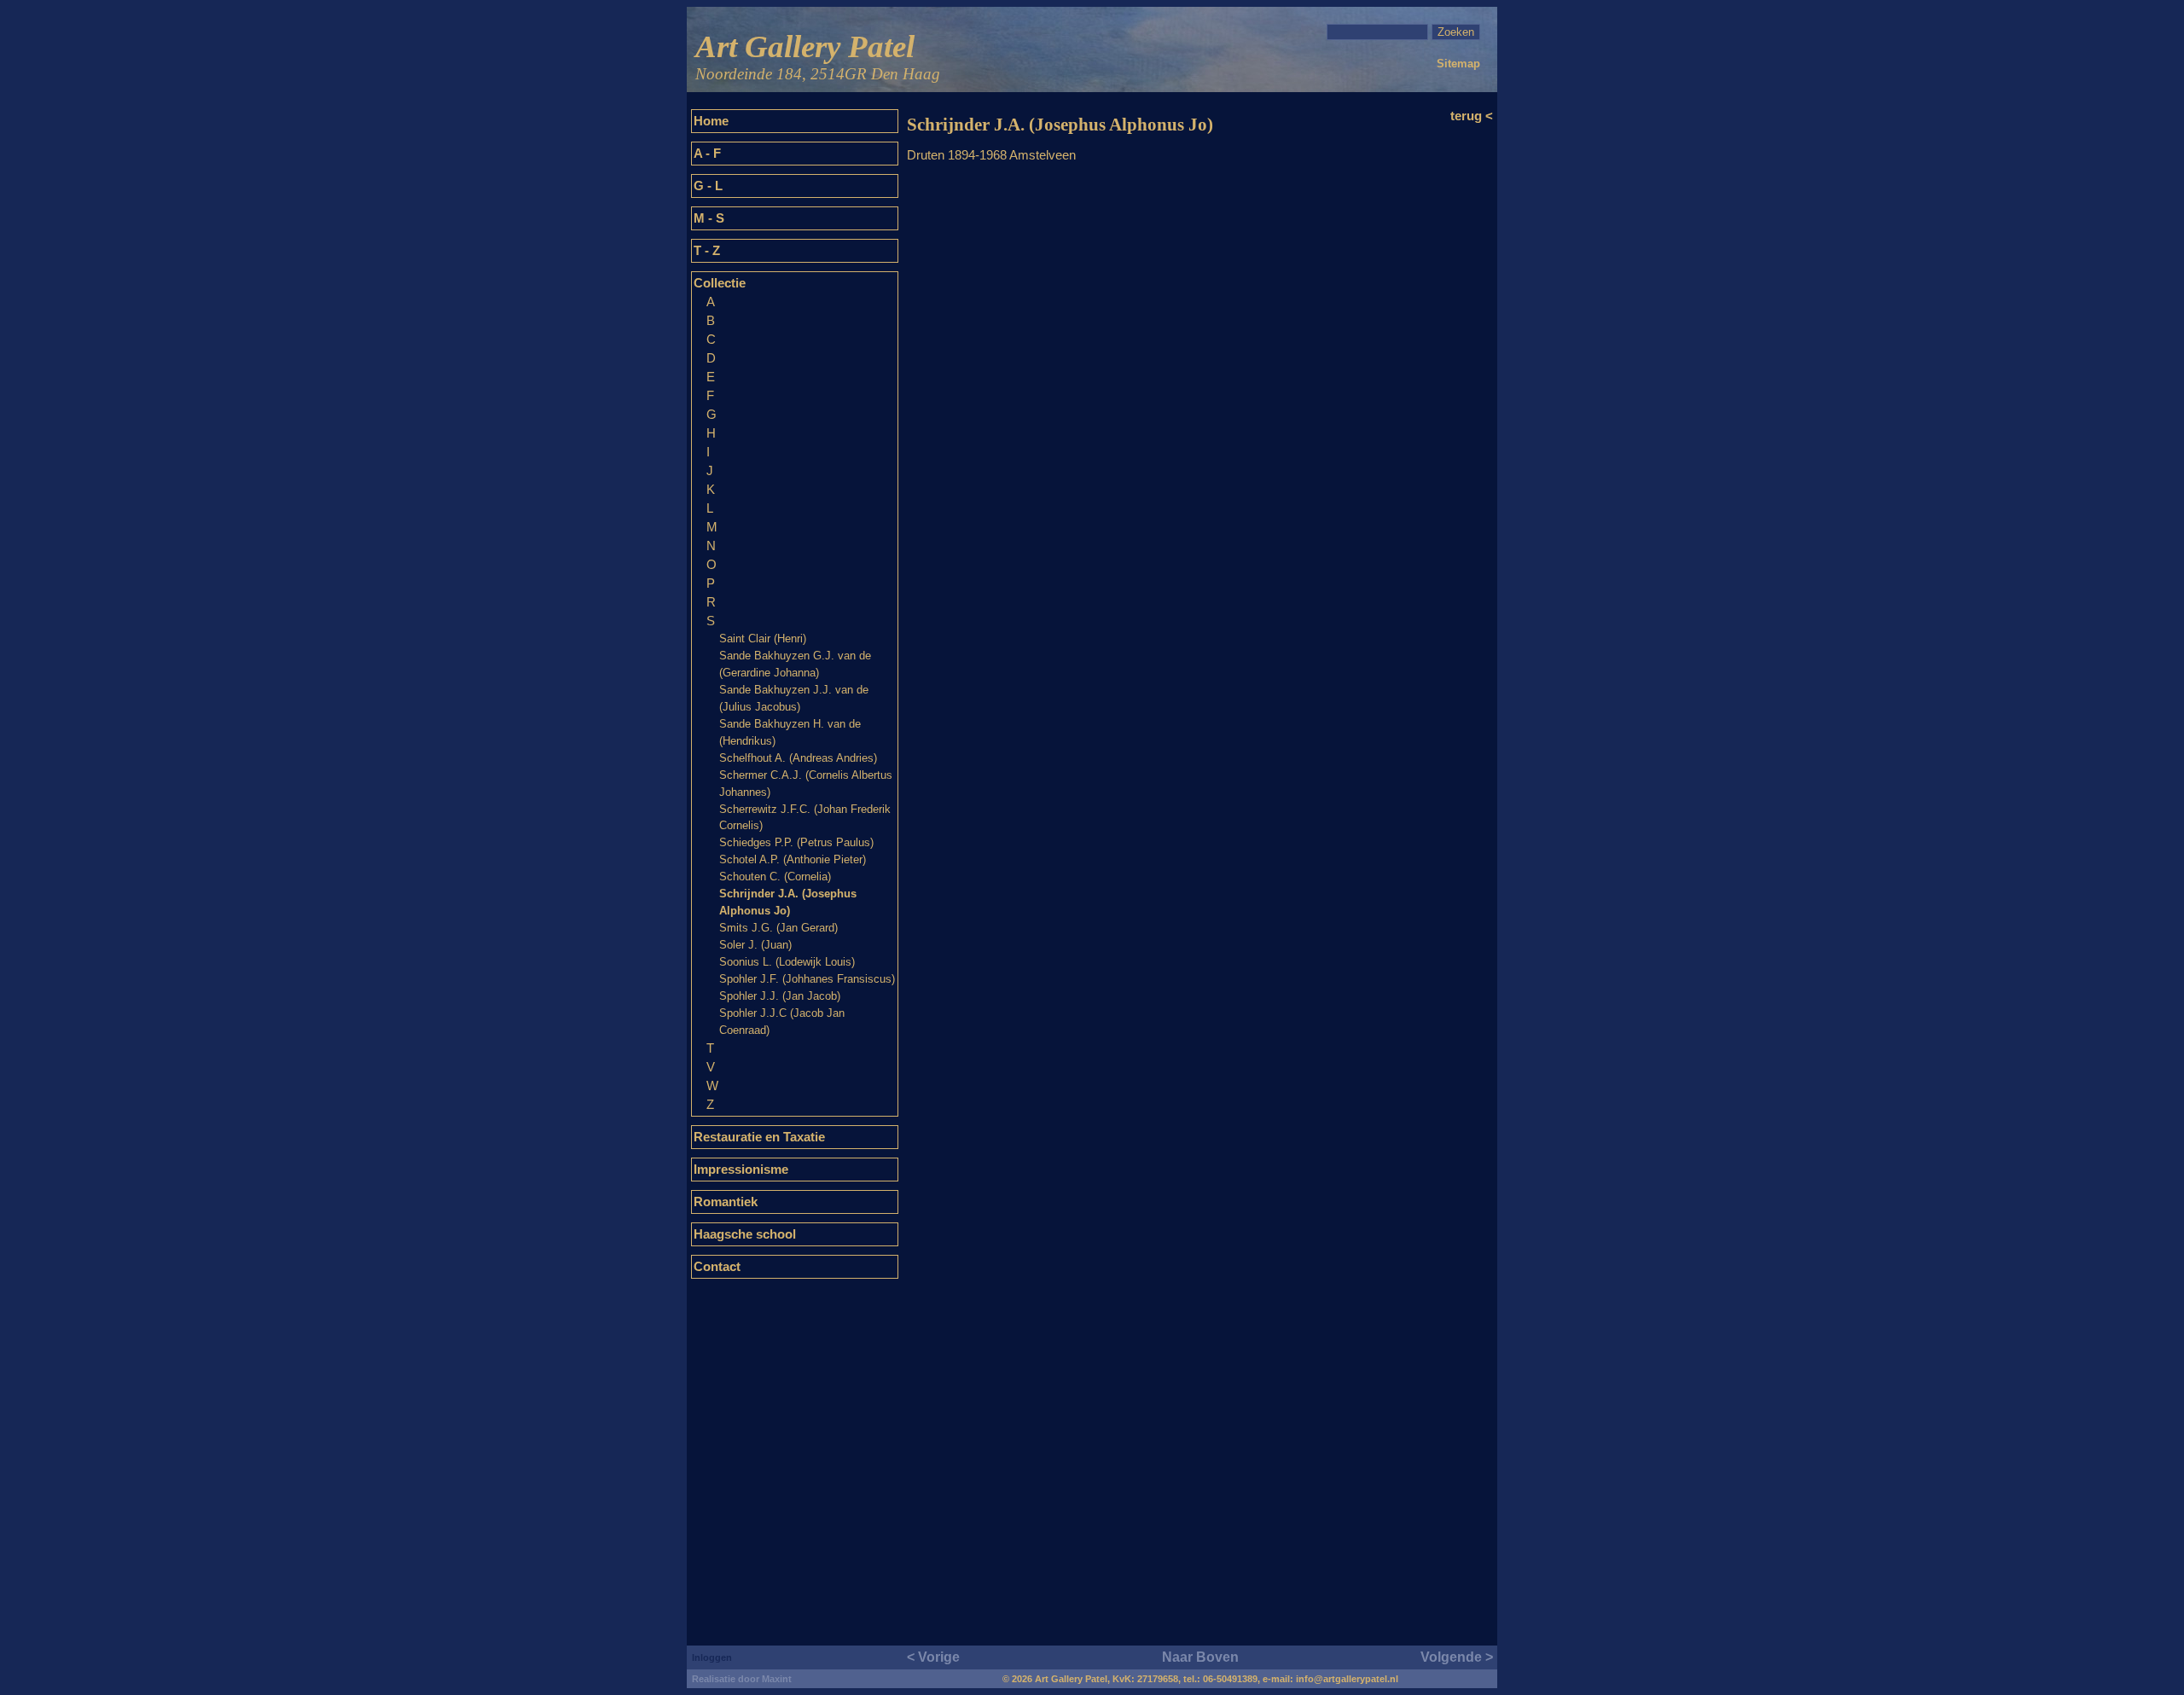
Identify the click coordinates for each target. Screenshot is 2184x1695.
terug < (1472, 116)
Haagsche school (745, 1234)
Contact (717, 1267)
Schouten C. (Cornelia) (775, 877)
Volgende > (1457, 1657)
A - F (707, 154)
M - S (709, 218)
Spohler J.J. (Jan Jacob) (780, 996)
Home (711, 121)
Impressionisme (741, 1170)
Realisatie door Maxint (742, 1679)
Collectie (720, 283)
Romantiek (726, 1202)
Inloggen (712, 1657)
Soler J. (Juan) (755, 945)
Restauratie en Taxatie (759, 1137)
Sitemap (1458, 64)
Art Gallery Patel (818, 56)
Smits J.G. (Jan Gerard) (778, 928)
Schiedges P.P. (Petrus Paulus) (796, 842)
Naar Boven (1200, 1657)
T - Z (707, 251)
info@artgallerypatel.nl (1347, 1679)
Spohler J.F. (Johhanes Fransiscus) (807, 979)
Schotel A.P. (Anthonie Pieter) (793, 859)
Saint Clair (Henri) (763, 639)
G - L (708, 186)
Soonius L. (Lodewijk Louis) (787, 962)
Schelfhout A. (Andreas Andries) (798, 758)
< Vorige (933, 1657)
